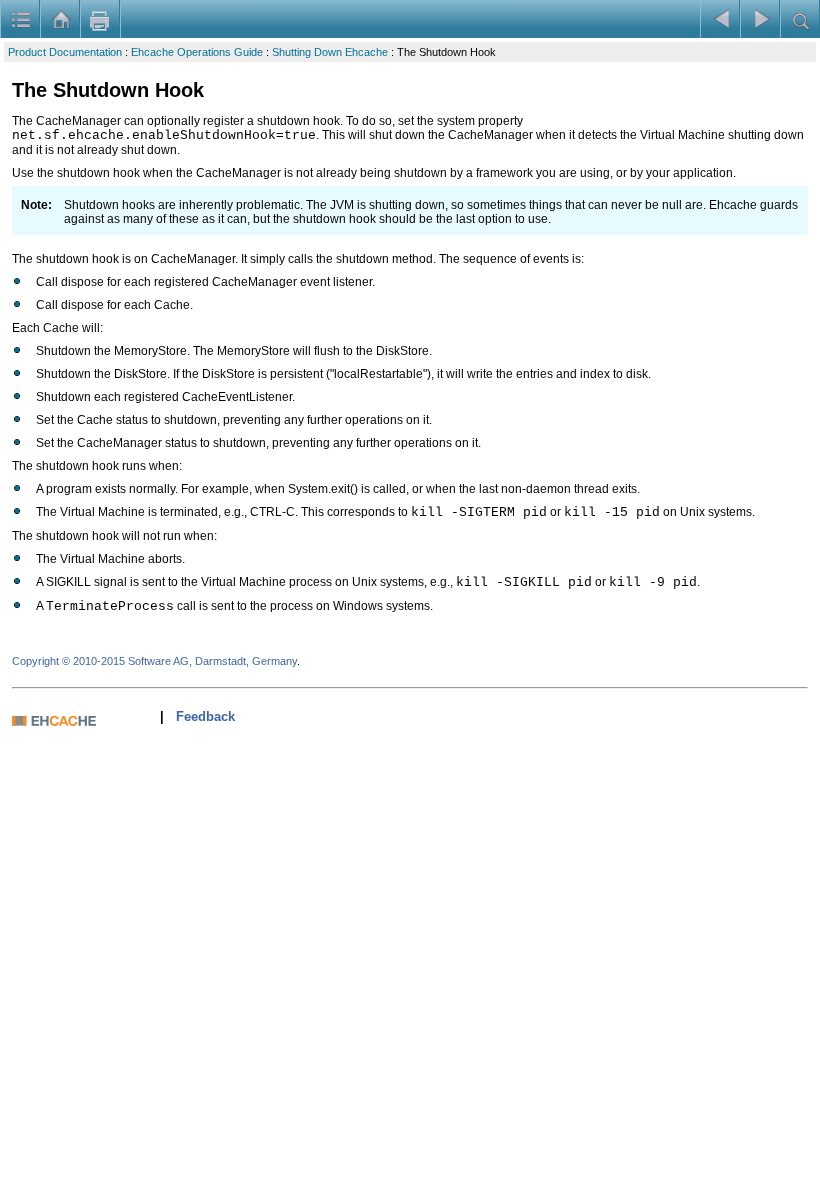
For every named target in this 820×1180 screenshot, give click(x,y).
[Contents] (20, 19)
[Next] (760, 19)
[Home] (60, 19)
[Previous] (720, 19)
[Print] (100, 19)
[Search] (800, 19)
